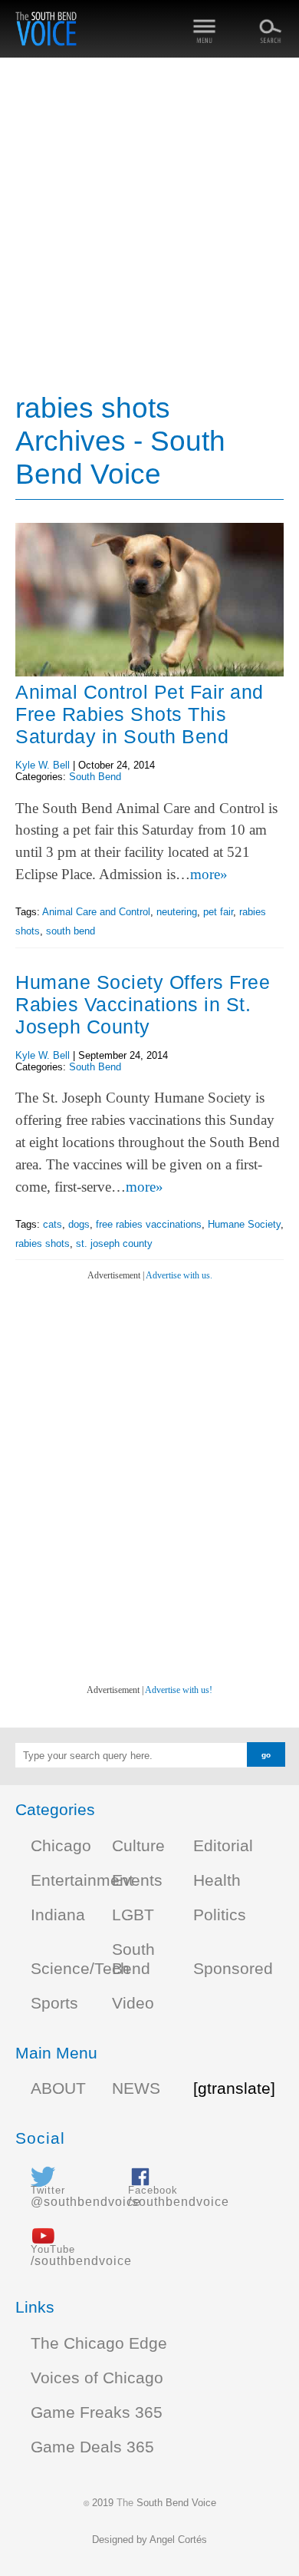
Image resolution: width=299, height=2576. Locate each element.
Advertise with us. (179, 1275)
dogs (79, 1224)
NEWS (136, 2088)
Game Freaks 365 (97, 2412)
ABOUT (58, 2088)
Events (137, 1880)
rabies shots (43, 1243)
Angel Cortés (178, 2540)
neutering (177, 912)
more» (209, 874)
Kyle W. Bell (43, 765)
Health (217, 1880)
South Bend (95, 777)
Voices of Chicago (97, 2378)
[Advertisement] (149, 227)
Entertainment (82, 1880)
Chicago (61, 1846)
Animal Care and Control (96, 912)
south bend (71, 931)
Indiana (58, 1915)
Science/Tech (80, 1969)
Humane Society (244, 1224)
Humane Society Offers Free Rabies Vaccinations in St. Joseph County (143, 1004)
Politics (220, 1915)
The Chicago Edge (99, 2343)
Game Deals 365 (92, 2447)
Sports (54, 2003)
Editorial (223, 1846)
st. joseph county (114, 1243)
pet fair (218, 912)
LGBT (133, 1915)
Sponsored (233, 1969)
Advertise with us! (179, 1690)
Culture (138, 1846)
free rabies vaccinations (149, 1224)
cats (53, 1224)
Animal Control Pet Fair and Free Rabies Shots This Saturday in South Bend (140, 714)
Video (133, 2003)
